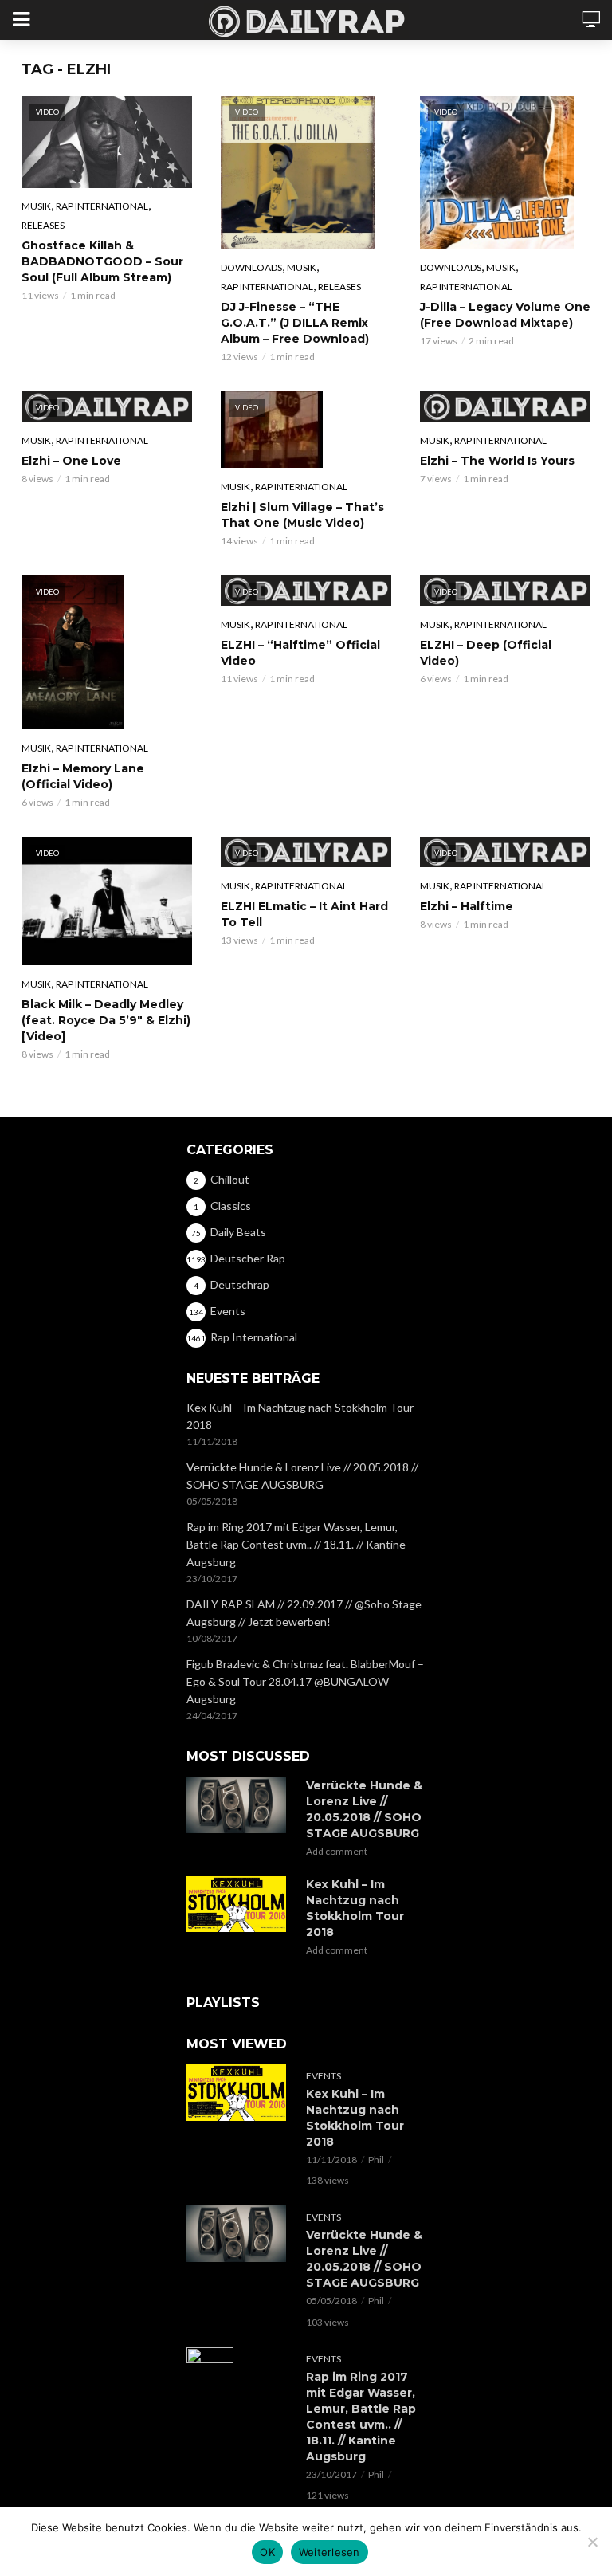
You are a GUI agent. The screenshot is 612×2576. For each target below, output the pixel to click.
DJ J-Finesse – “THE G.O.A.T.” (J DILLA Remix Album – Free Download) (295, 323)
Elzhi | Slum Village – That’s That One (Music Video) (302, 515)
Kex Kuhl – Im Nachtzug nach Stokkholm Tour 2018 (300, 1416)
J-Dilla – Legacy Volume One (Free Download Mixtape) (505, 315)
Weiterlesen (330, 2552)
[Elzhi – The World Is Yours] (505, 406)
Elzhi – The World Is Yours (497, 461)
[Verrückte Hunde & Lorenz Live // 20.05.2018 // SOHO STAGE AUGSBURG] (239, 1805)
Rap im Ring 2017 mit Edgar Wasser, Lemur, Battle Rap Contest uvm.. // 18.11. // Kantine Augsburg (296, 1544)
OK (267, 2552)
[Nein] (592, 2542)
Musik (36, 206)
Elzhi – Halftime (467, 906)
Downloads (251, 267)
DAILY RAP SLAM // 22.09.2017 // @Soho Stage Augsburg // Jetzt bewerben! (304, 1613)
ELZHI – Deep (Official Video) (486, 653)
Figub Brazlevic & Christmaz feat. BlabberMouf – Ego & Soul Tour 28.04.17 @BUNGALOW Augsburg (305, 1681)
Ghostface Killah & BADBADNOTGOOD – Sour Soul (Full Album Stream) (102, 261)
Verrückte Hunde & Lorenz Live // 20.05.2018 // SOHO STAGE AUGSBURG (302, 1476)
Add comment (337, 1851)
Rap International (102, 206)
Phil (376, 2160)
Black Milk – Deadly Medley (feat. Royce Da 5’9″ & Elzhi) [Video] (106, 1020)
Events (324, 2076)
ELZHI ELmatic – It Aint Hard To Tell (304, 914)
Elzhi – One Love (71, 461)
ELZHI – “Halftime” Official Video (300, 653)
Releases (43, 225)
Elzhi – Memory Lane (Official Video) (83, 776)
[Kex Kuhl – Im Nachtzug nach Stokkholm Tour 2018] (239, 1904)
